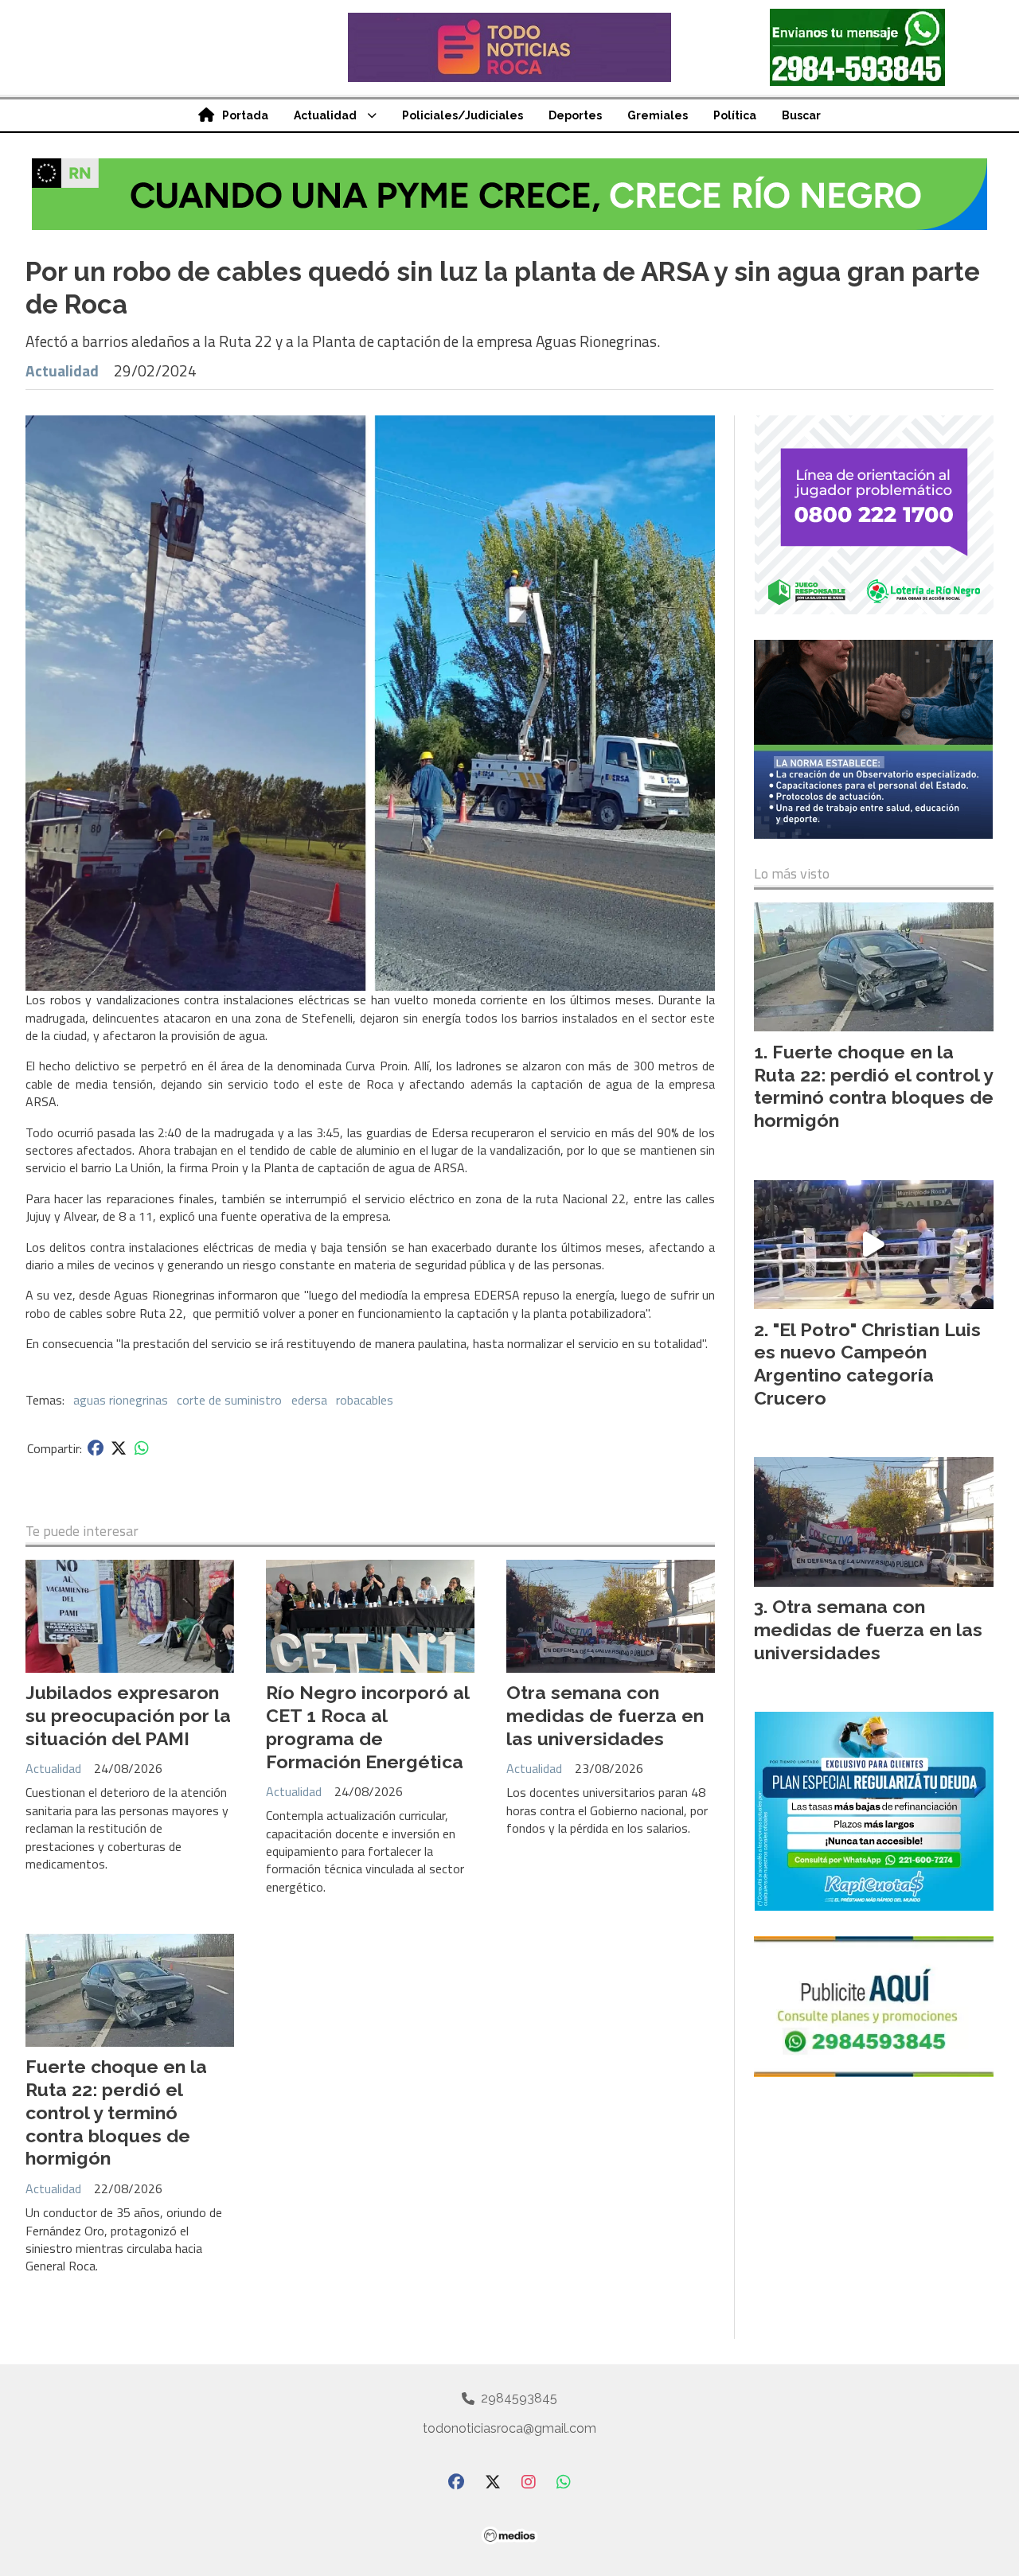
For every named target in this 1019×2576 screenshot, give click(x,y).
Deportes (575, 115)
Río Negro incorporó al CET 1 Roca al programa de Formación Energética (367, 1726)
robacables (365, 1400)
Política (735, 115)
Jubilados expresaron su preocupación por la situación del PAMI (128, 1715)
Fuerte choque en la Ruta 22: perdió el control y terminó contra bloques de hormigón (116, 2112)
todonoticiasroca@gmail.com (509, 2428)
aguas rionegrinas (121, 1400)
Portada (245, 115)
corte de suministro (229, 1400)
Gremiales (658, 115)
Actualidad (325, 115)
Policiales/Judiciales (463, 115)
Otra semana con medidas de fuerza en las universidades (605, 1715)
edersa (309, 1400)
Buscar (801, 115)
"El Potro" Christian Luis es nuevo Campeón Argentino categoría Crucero (867, 1364)
